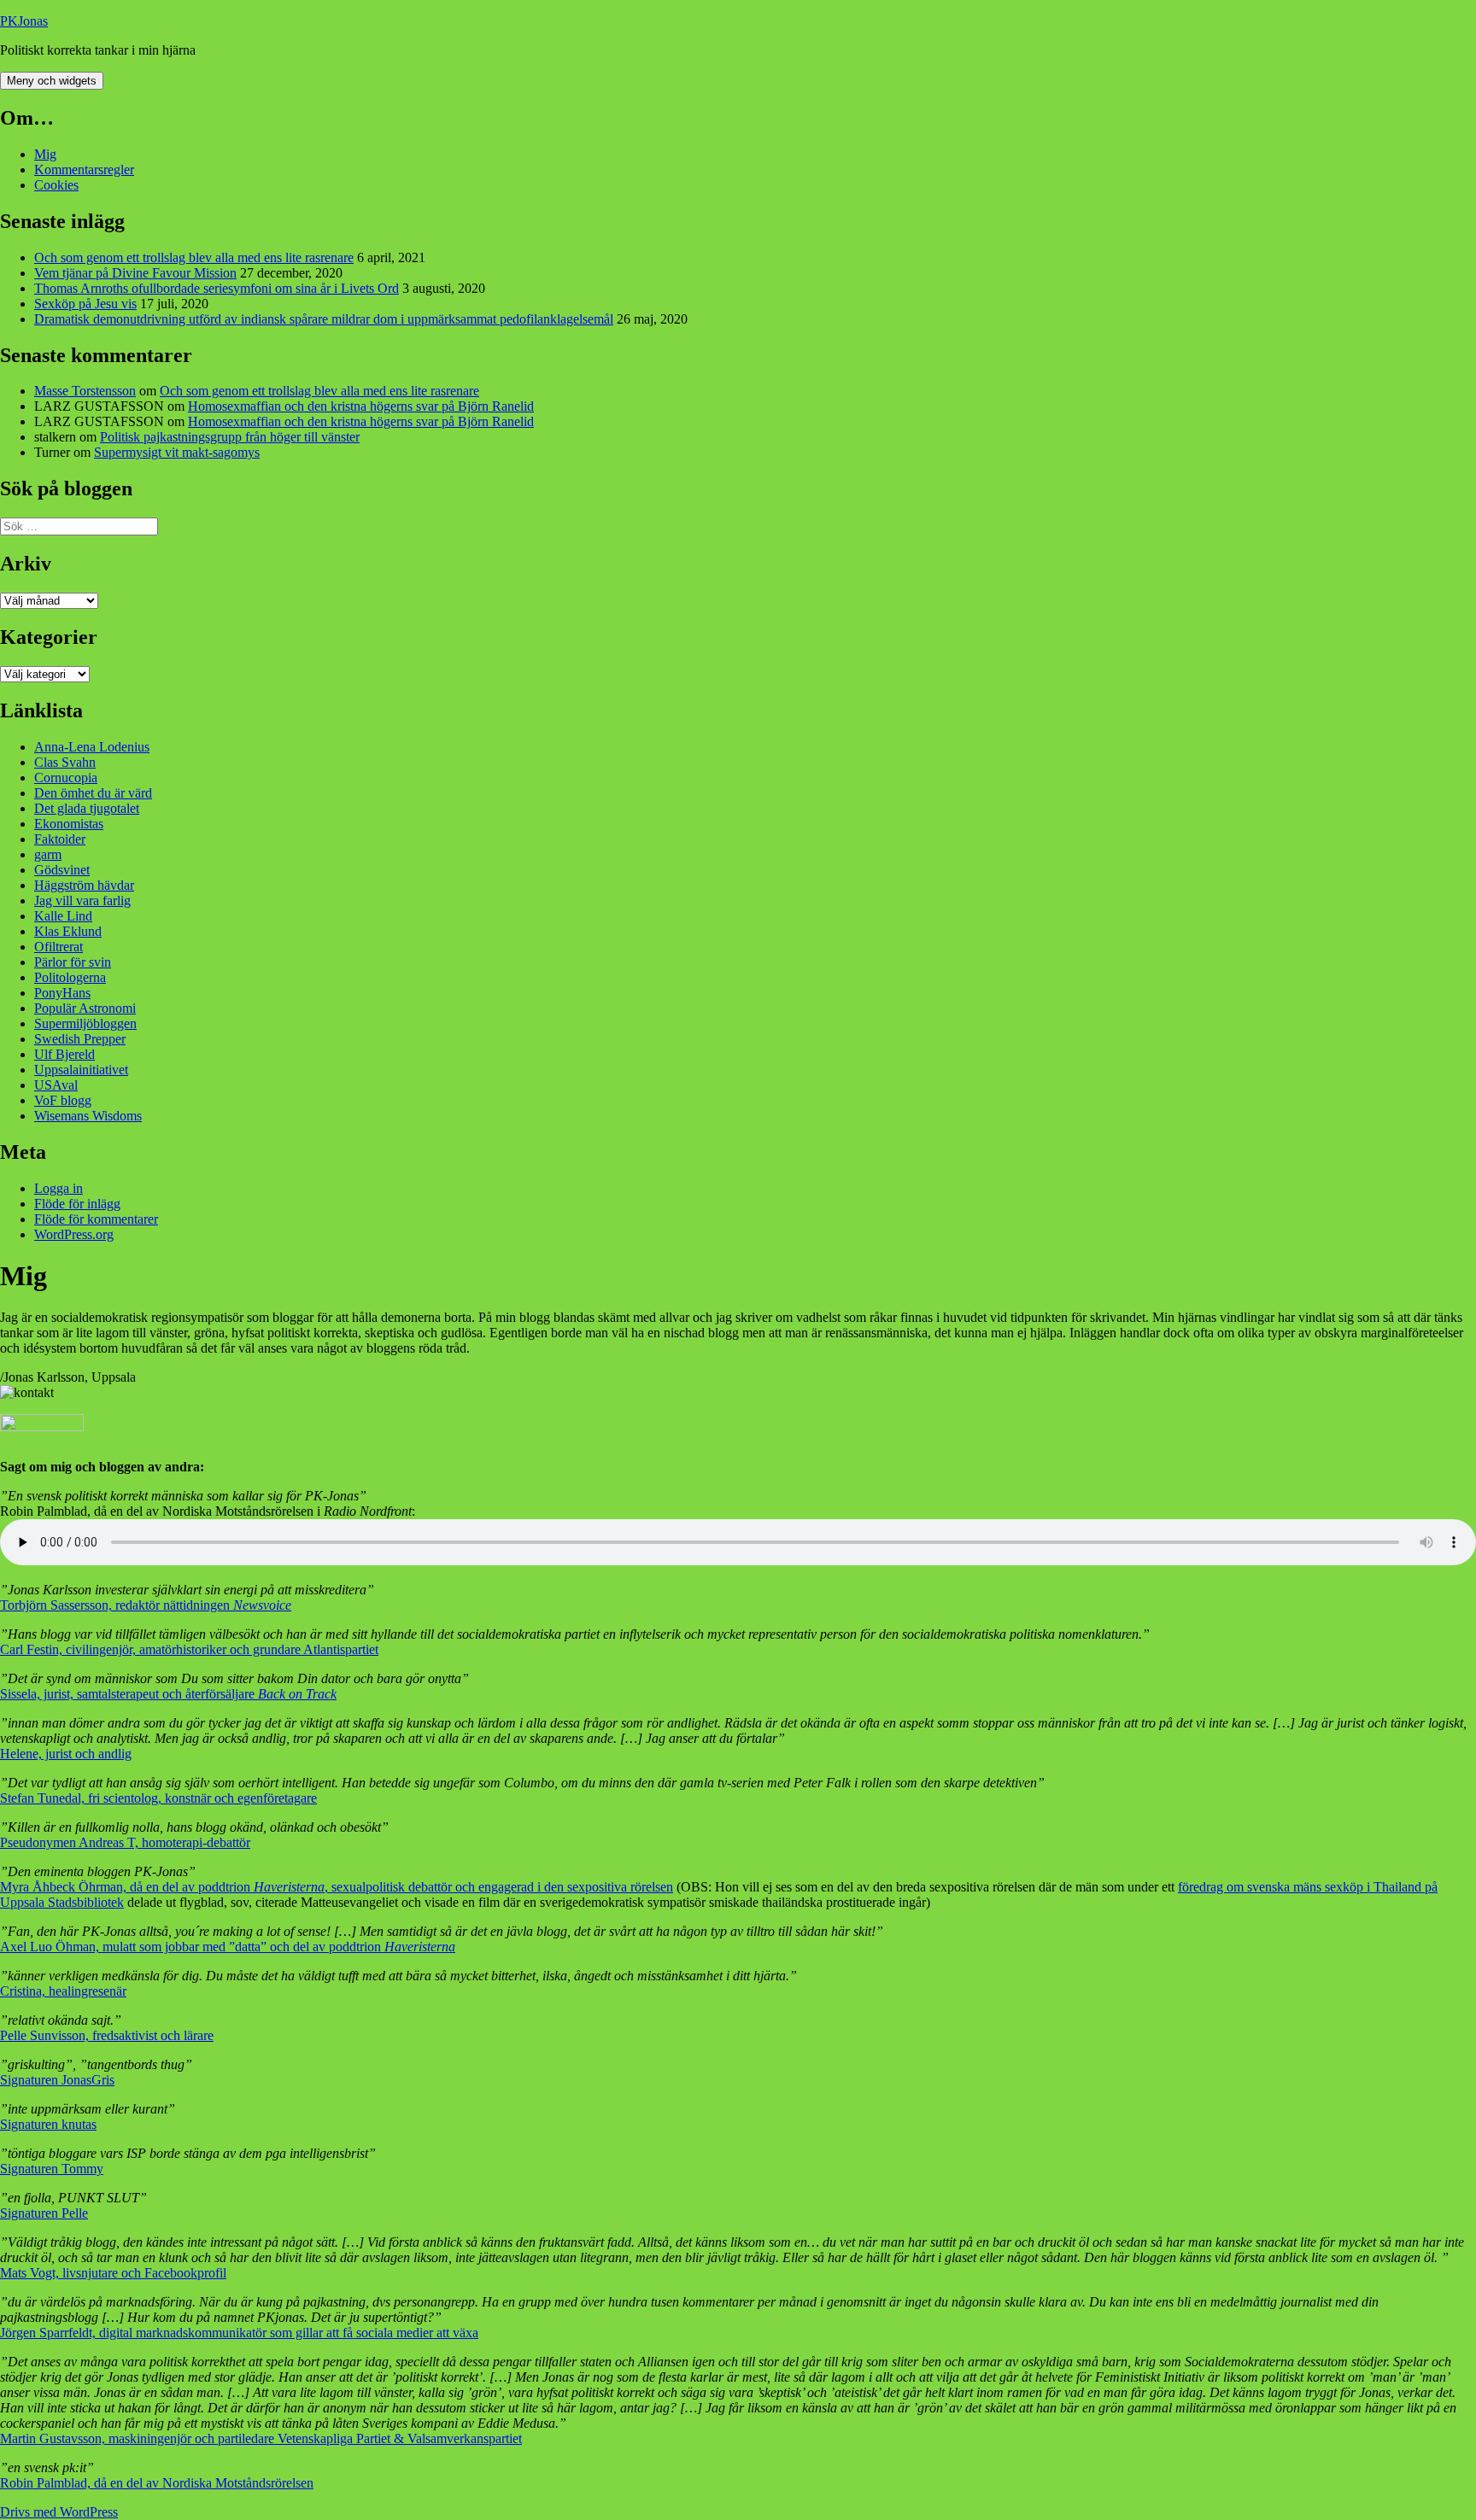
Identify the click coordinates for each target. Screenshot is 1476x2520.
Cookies (56, 185)
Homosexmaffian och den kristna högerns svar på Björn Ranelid (361, 406)
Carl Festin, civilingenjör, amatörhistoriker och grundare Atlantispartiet (189, 1649)
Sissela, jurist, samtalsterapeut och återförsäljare (168, 1694)
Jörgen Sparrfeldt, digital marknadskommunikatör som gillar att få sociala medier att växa (239, 2333)
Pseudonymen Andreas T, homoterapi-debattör (125, 1842)
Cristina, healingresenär (63, 1991)
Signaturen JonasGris (57, 2080)
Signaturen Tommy (52, 2169)
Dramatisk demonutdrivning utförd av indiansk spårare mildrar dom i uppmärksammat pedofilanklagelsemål (324, 319)
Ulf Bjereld (64, 1054)
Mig (45, 154)
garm (48, 854)
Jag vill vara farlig (82, 900)
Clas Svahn (65, 762)
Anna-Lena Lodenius (92, 747)
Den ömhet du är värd (93, 793)
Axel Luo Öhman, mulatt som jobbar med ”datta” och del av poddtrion (228, 1947)
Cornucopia (66, 778)
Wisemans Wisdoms (88, 1116)
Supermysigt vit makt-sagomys (177, 452)
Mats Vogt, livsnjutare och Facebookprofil (113, 2273)
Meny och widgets (52, 81)
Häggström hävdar (84, 885)
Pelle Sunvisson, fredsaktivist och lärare (107, 2035)
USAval (56, 1085)
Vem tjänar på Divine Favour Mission (135, 273)
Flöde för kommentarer (96, 1219)
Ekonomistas (69, 824)
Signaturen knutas (48, 2124)
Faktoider (60, 839)
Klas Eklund (68, 931)
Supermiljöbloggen (85, 1023)
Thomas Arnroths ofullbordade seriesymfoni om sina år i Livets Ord (217, 288)
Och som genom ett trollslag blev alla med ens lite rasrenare (194, 257)
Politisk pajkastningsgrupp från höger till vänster (230, 437)
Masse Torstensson (85, 391)
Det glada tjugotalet (87, 808)
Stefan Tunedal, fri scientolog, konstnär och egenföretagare (158, 1798)
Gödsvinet (62, 870)
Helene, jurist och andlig (66, 1754)
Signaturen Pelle (44, 2213)
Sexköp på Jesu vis (85, 304)
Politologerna (70, 977)
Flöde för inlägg (77, 1204)
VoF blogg (63, 1100)
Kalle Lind (63, 916)
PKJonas (24, 21)
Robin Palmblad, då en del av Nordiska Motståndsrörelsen (157, 2483)
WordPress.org (74, 1234)
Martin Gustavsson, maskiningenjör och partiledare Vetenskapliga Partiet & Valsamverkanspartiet (261, 2438)
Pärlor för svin (73, 962)
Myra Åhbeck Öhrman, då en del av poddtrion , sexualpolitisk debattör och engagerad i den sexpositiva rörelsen (337, 1887)
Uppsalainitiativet (81, 1070)
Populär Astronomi (85, 1008)
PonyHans (62, 993)
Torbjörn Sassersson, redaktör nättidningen (146, 1605)
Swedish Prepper (80, 1039)
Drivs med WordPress (59, 2512)
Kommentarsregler (84, 170)
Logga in (59, 1188)
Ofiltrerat (59, 947)
